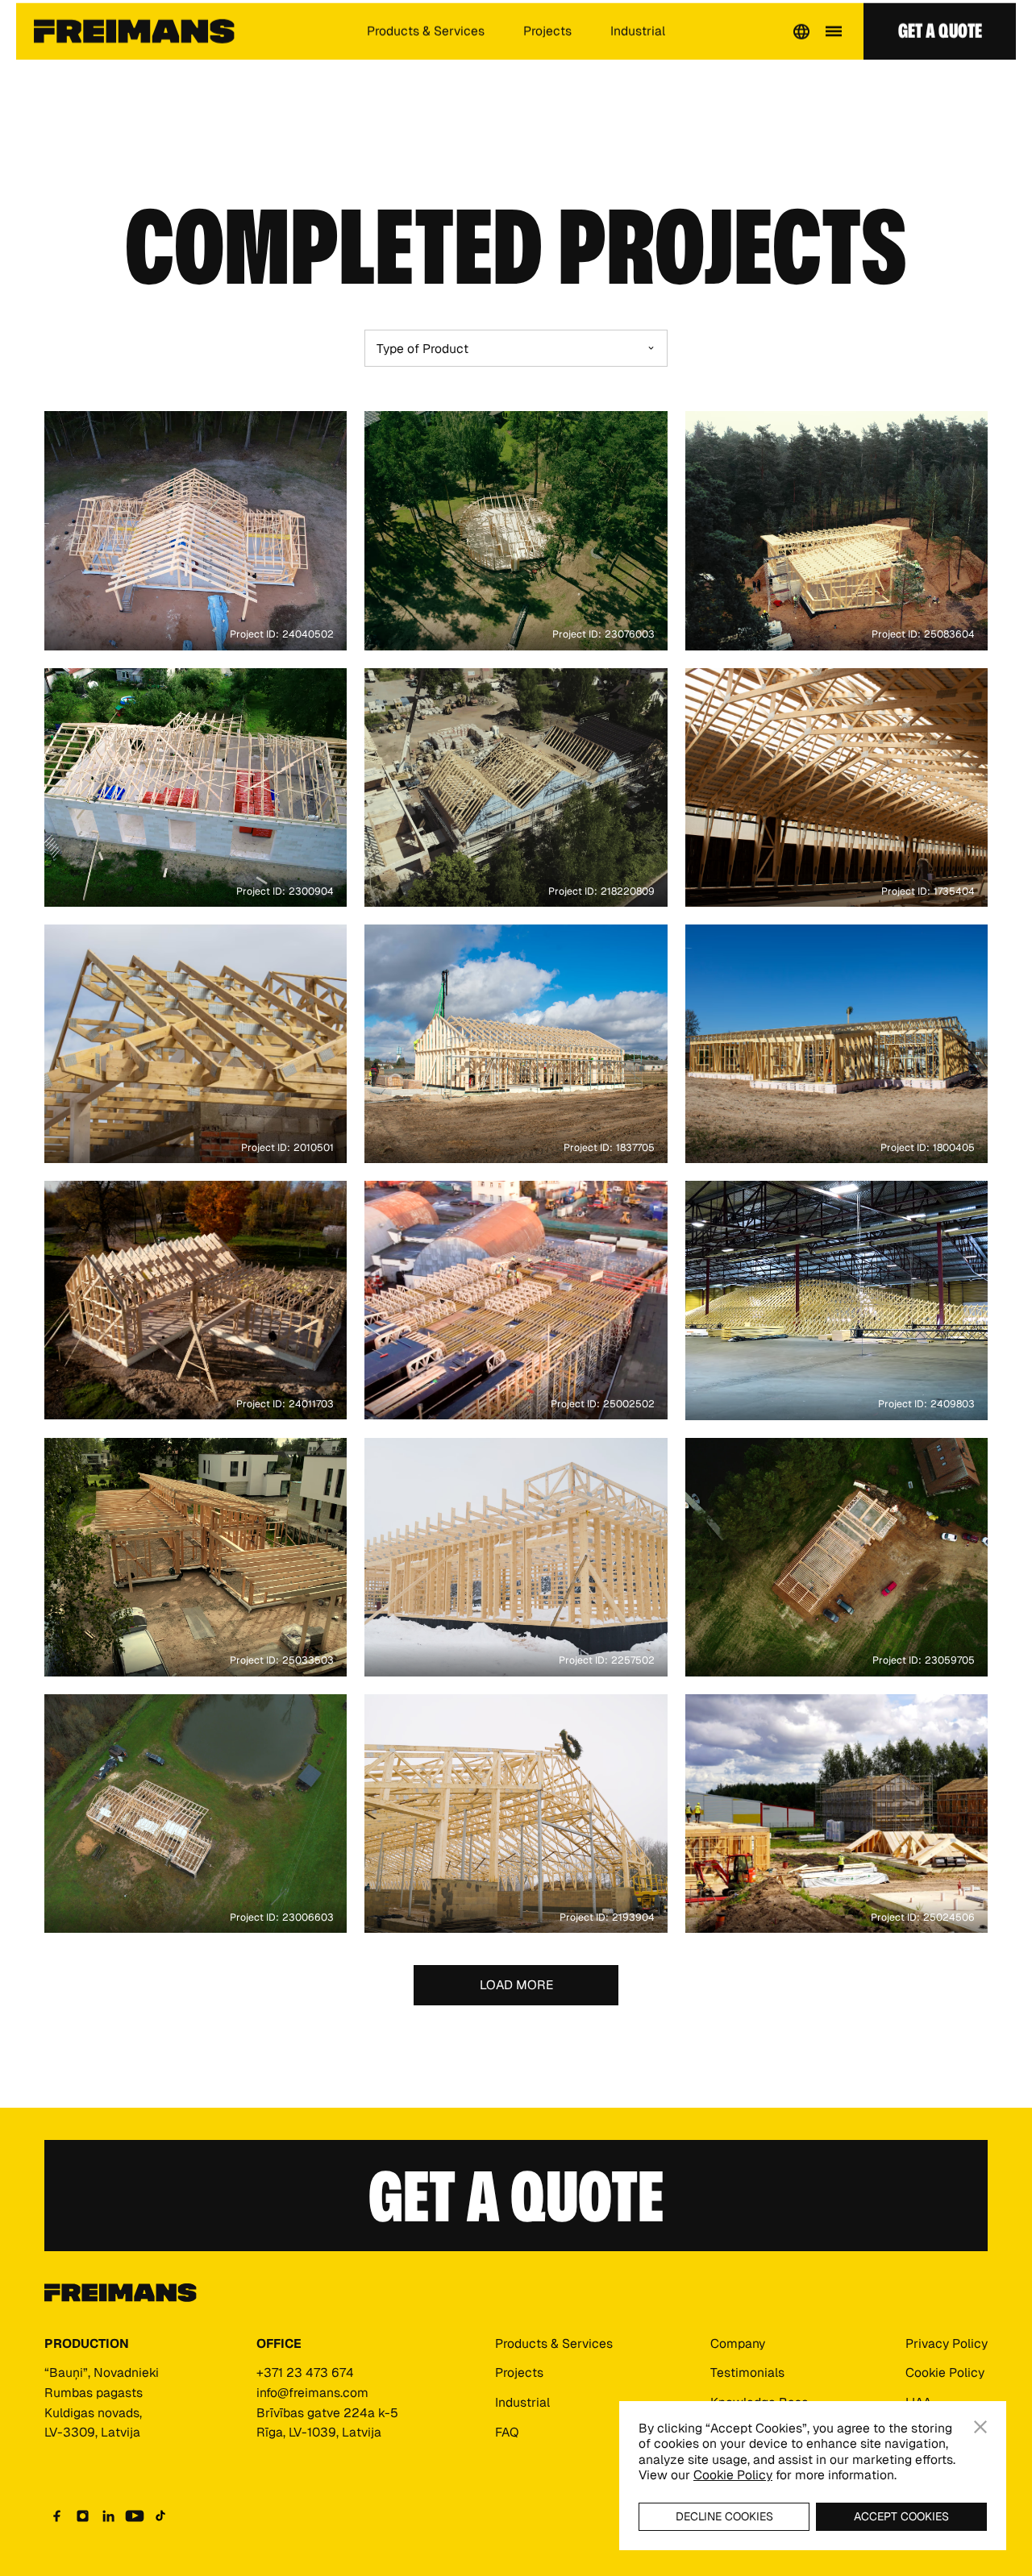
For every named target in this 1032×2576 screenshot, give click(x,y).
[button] (801, 44)
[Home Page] (134, 44)
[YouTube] (135, 2516)
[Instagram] (83, 2516)
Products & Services (426, 44)
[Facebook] (57, 2516)
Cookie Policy (733, 2475)
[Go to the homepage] (121, 2293)
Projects (547, 44)
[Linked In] (109, 2516)
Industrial (638, 44)
